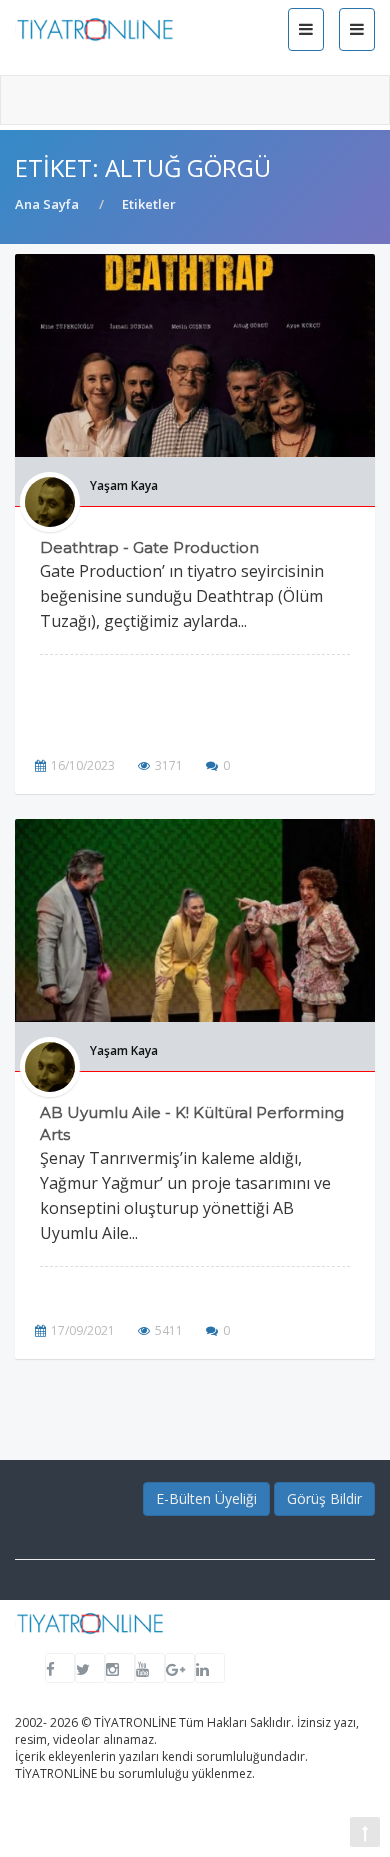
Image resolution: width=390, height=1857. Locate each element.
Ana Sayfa (47, 204)
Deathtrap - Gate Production (149, 547)
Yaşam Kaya (124, 485)
